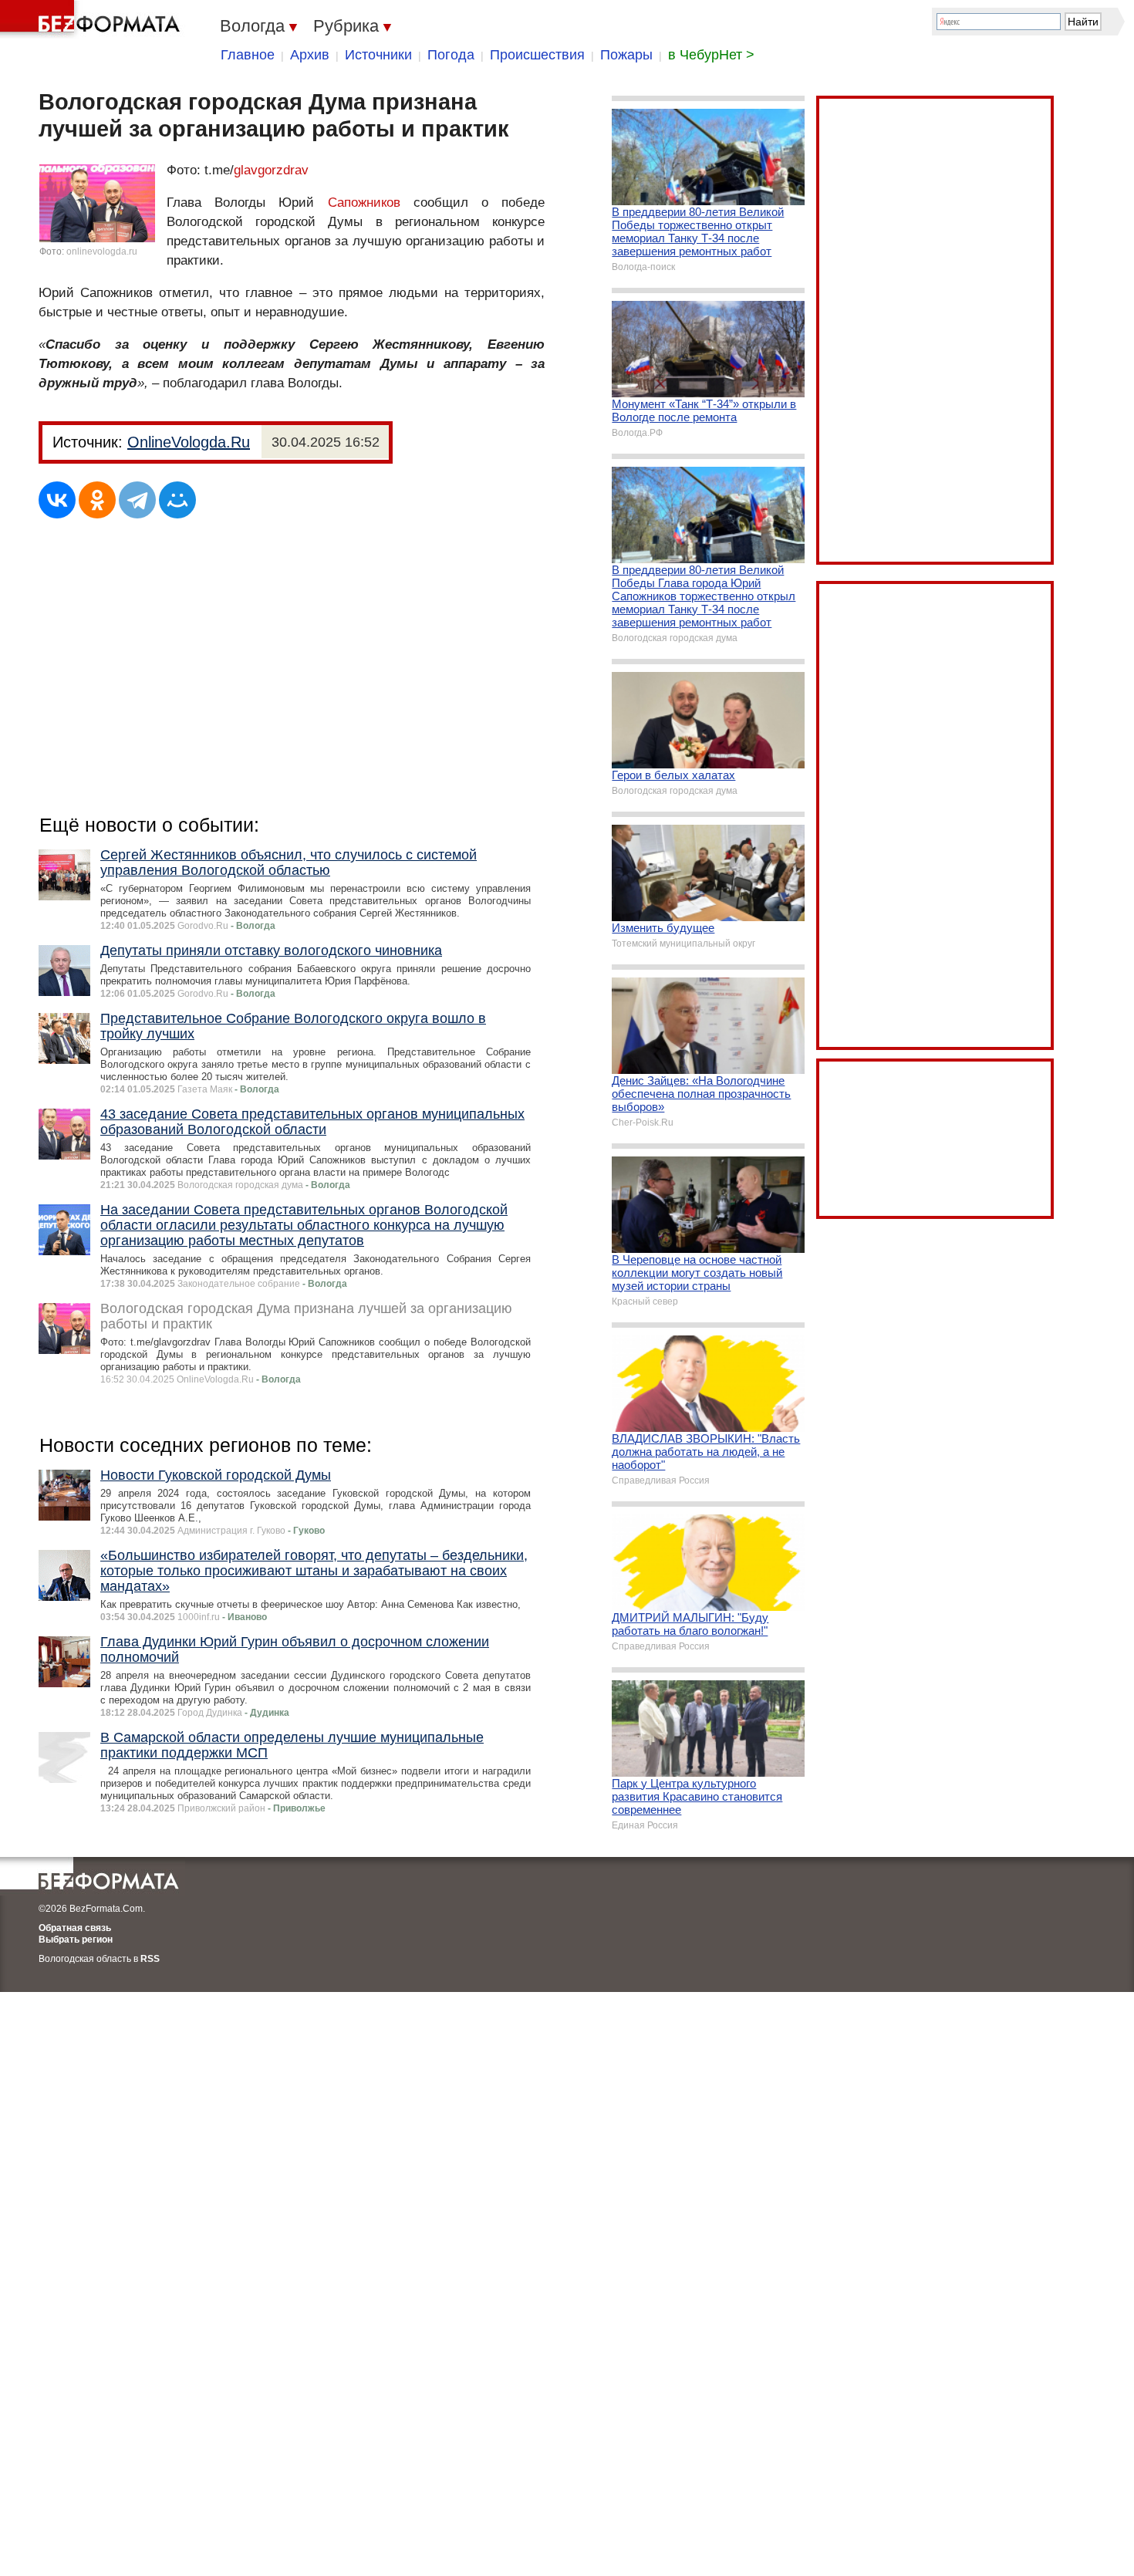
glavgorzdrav (271, 170)
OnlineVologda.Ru (189, 442)
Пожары (626, 55)
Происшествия (537, 55)
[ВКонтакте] (57, 500)
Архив (310, 55)
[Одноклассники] (97, 500)
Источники (378, 55)
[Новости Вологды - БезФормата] (93, 19)
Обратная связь (75, 1928)
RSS (150, 1959)
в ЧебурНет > (711, 55)
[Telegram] (137, 500)
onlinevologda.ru (102, 252)
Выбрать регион (76, 1940)
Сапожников (364, 203)
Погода (451, 55)
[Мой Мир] (177, 500)
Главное (248, 55)
